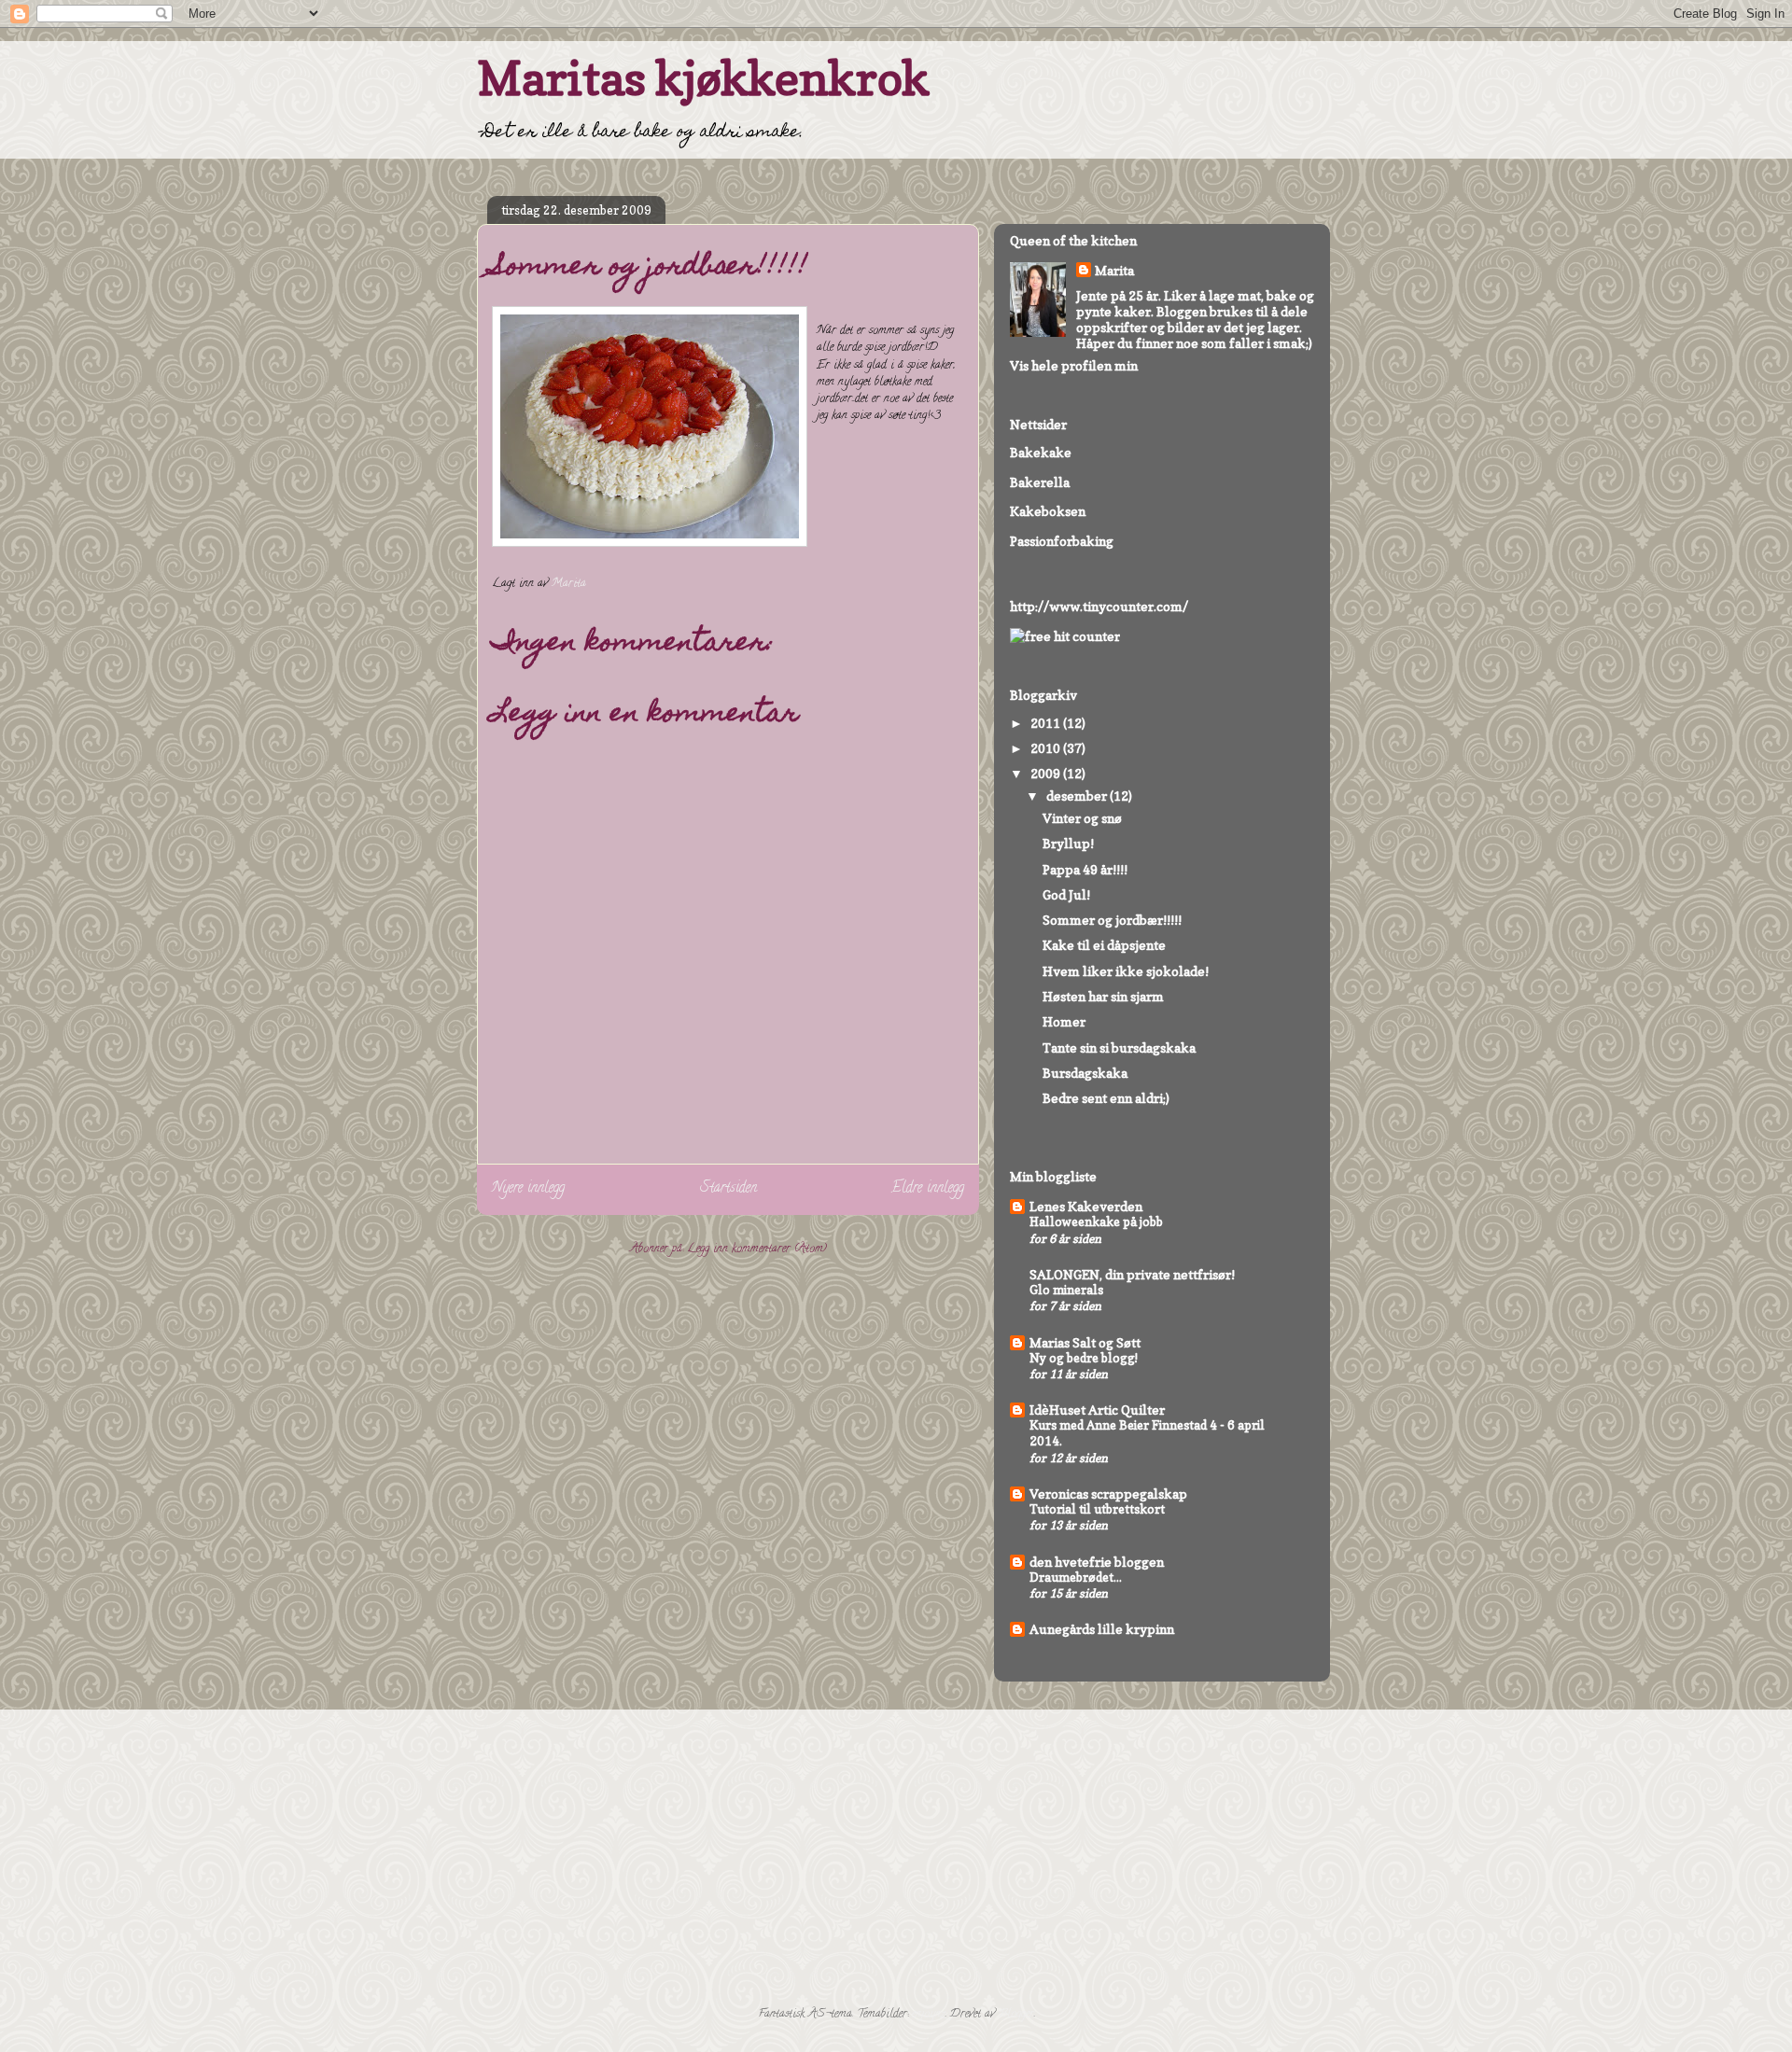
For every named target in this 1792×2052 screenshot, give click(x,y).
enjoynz (929, 2014)
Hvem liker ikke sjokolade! (1126, 971)
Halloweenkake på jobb (1096, 1221)
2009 (1047, 773)
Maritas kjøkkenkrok (703, 78)
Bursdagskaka (1085, 1073)
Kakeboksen (1048, 511)
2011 (1047, 723)
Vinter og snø (1082, 818)
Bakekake (1041, 452)
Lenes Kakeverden (1086, 1206)
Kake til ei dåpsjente (1104, 945)
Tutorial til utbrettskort (1097, 1509)
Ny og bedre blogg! (1084, 1358)
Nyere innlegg (528, 1189)
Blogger (1016, 2014)
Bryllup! (1068, 843)
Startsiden (728, 1189)
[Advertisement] (1050, 1855)
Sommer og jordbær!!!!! (1112, 920)
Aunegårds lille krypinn (1102, 1629)
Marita (1114, 270)
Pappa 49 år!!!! (1085, 869)
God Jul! (1066, 894)
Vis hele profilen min (1074, 365)
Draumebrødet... (1076, 1577)
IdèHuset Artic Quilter (1097, 1410)
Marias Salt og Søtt (1085, 1342)
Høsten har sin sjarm (1103, 996)
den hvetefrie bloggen (1097, 1562)
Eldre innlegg (928, 1189)
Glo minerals (1066, 1290)
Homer (1064, 1021)
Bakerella (1040, 482)
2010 (1047, 748)
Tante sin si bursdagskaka (1119, 1047)
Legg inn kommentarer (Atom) (757, 1249)
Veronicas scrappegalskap (1108, 1494)
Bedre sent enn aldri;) (1106, 1098)
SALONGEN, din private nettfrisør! (1132, 1274)
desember (1078, 796)
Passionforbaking (1062, 541)
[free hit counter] (1065, 636)
